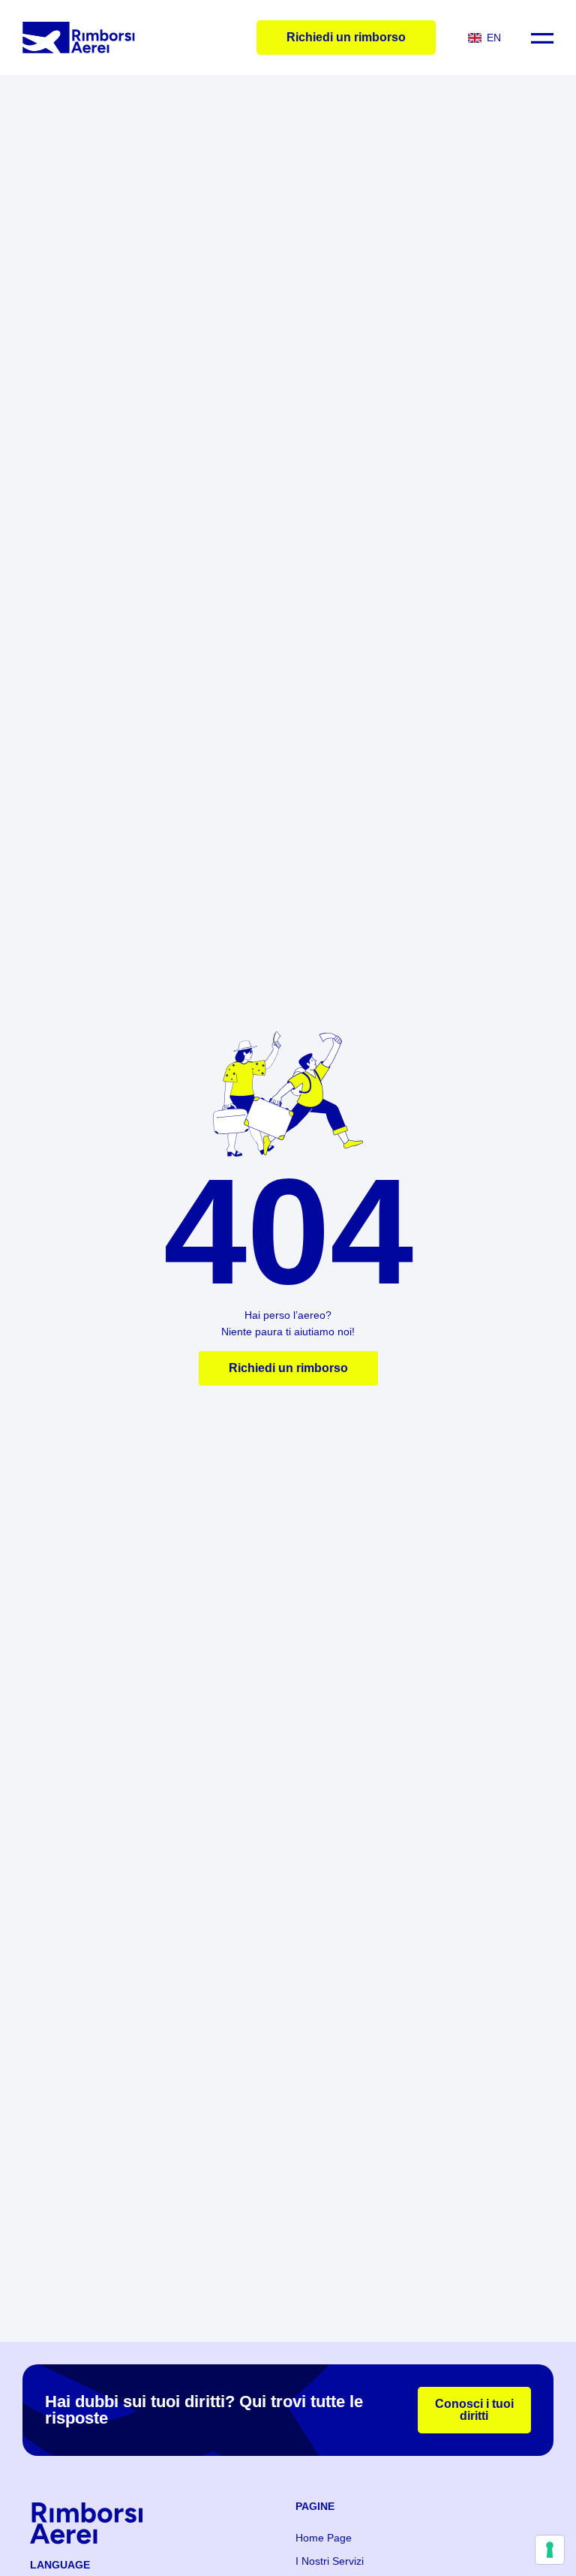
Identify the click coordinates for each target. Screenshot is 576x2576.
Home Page (324, 2538)
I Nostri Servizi (330, 2561)
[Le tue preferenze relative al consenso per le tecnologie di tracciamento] (550, 2550)
